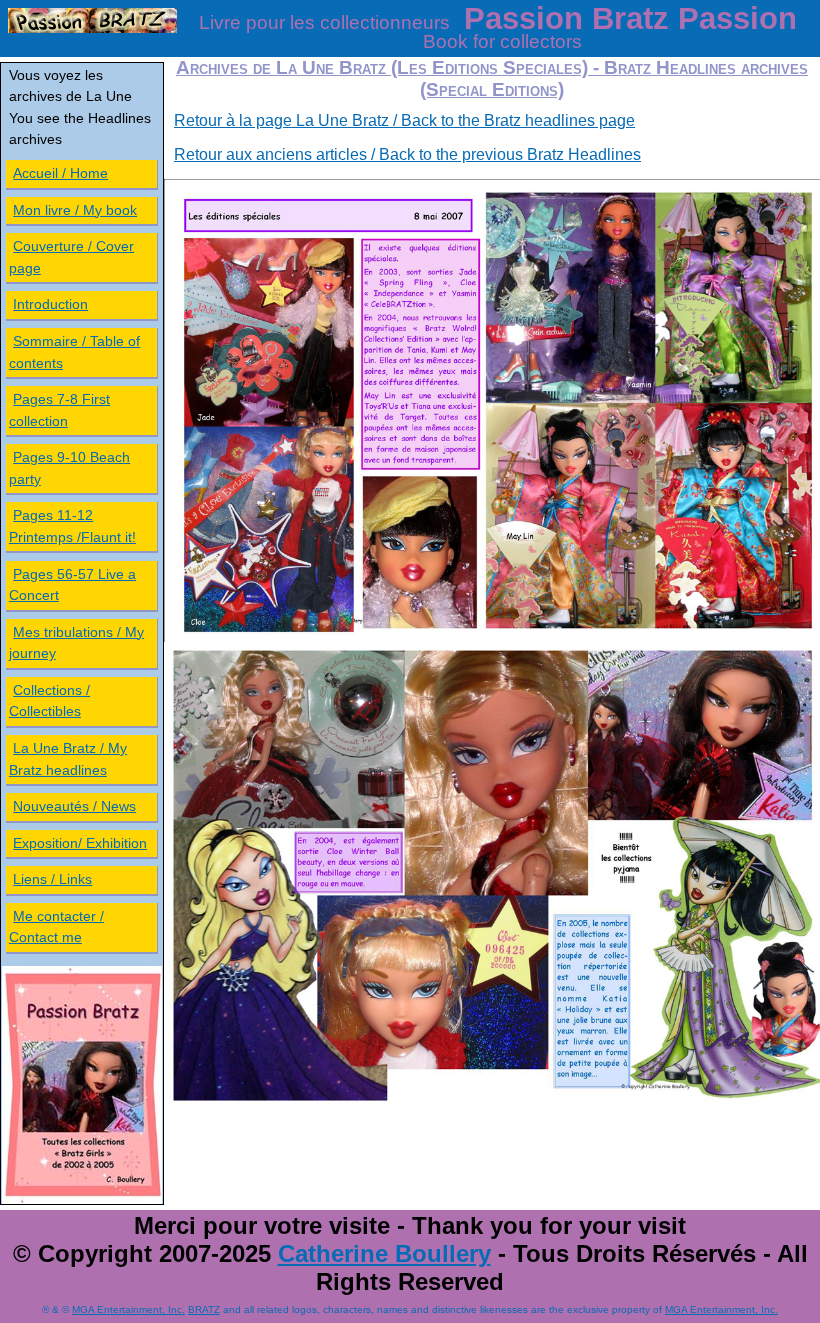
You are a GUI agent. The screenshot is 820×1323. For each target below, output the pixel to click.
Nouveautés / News (74, 806)
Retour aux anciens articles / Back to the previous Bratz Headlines (407, 154)
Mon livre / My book (75, 210)
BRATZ (204, 1309)
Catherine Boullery (384, 1253)
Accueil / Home (60, 173)
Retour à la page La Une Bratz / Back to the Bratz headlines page (404, 120)
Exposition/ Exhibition (80, 843)
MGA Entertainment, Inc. (128, 1309)
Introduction (50, 304)
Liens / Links (52, 879)
